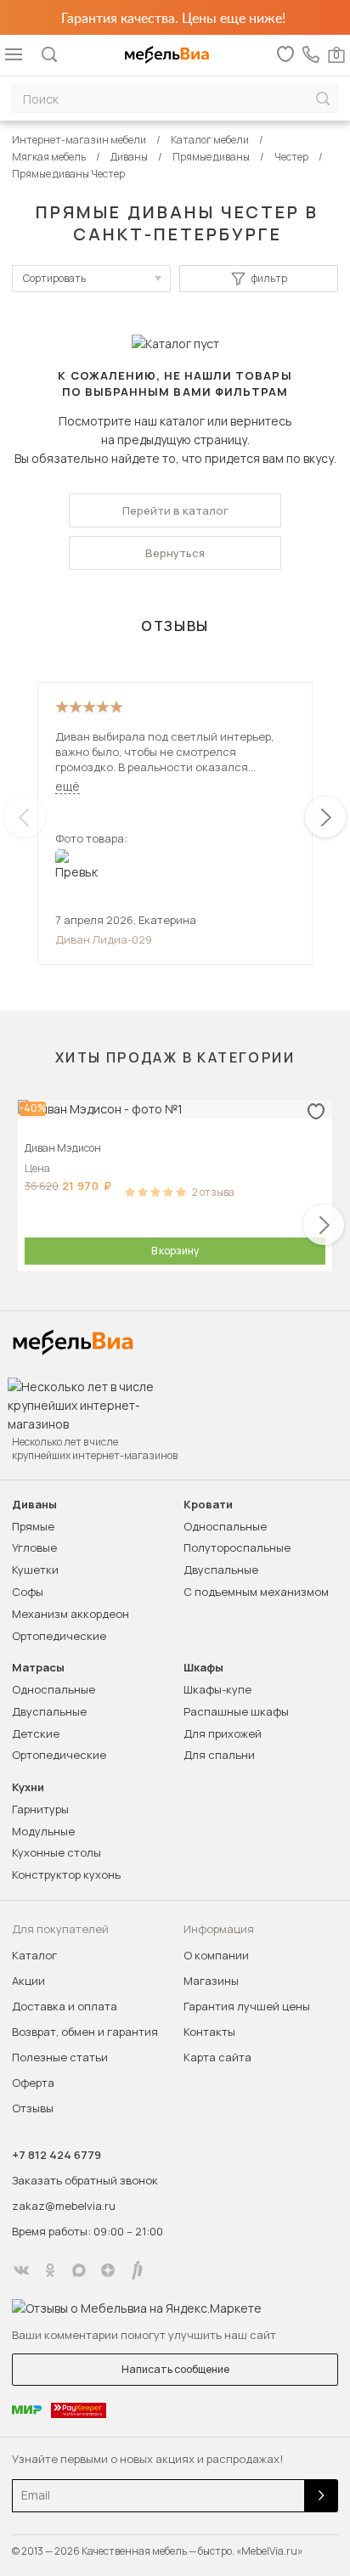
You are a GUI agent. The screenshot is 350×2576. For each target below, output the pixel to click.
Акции (28, 1981)
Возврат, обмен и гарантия (85, 2032)
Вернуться (175, 553)
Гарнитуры (40, 1809)
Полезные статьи (60, 2057)
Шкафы (203, 1668)
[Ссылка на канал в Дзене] (108, 2270)
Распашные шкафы (236, 1711)
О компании (216, 1955)
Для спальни (219, 1755)
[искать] (323, 99)
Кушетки (35, 1570)
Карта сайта (217, 2057)
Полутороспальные (237, 1547)
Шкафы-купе (217, 1689)
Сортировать (54, 278)
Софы (28, 1592)
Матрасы (38, 1668)
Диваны (34, 1505)
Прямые (33, 1526)
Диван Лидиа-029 (104, 939)
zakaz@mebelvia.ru (64, 2206)
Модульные (43, 1831)
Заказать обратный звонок (85, 2180)
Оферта (33, 2083)
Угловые (34, 1547)
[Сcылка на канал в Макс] (79, 2270)
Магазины (211, 1981)
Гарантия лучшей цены (247, 2006)
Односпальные (225, 1526)
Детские (36, 1733)
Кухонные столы (56, 1852)
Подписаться (321, 2496)
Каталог (34, 1955)
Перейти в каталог (175, 510)
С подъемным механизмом (256, 1592)
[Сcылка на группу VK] (21, 2270)
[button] (325, 817)
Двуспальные (221, 1570)
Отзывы (33, 2108)
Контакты (209, 2032)
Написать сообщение (175, 2369)
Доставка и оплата (65, 2006)
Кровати (208, 1505)
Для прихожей (223, 1733)
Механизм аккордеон (71, 1614)
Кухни (28, 1787)
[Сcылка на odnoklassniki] (50, 2270)
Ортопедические (59, 1636)
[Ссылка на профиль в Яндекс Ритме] (137, 2270)
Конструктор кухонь (66, 1874)
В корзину (175, 1251)
